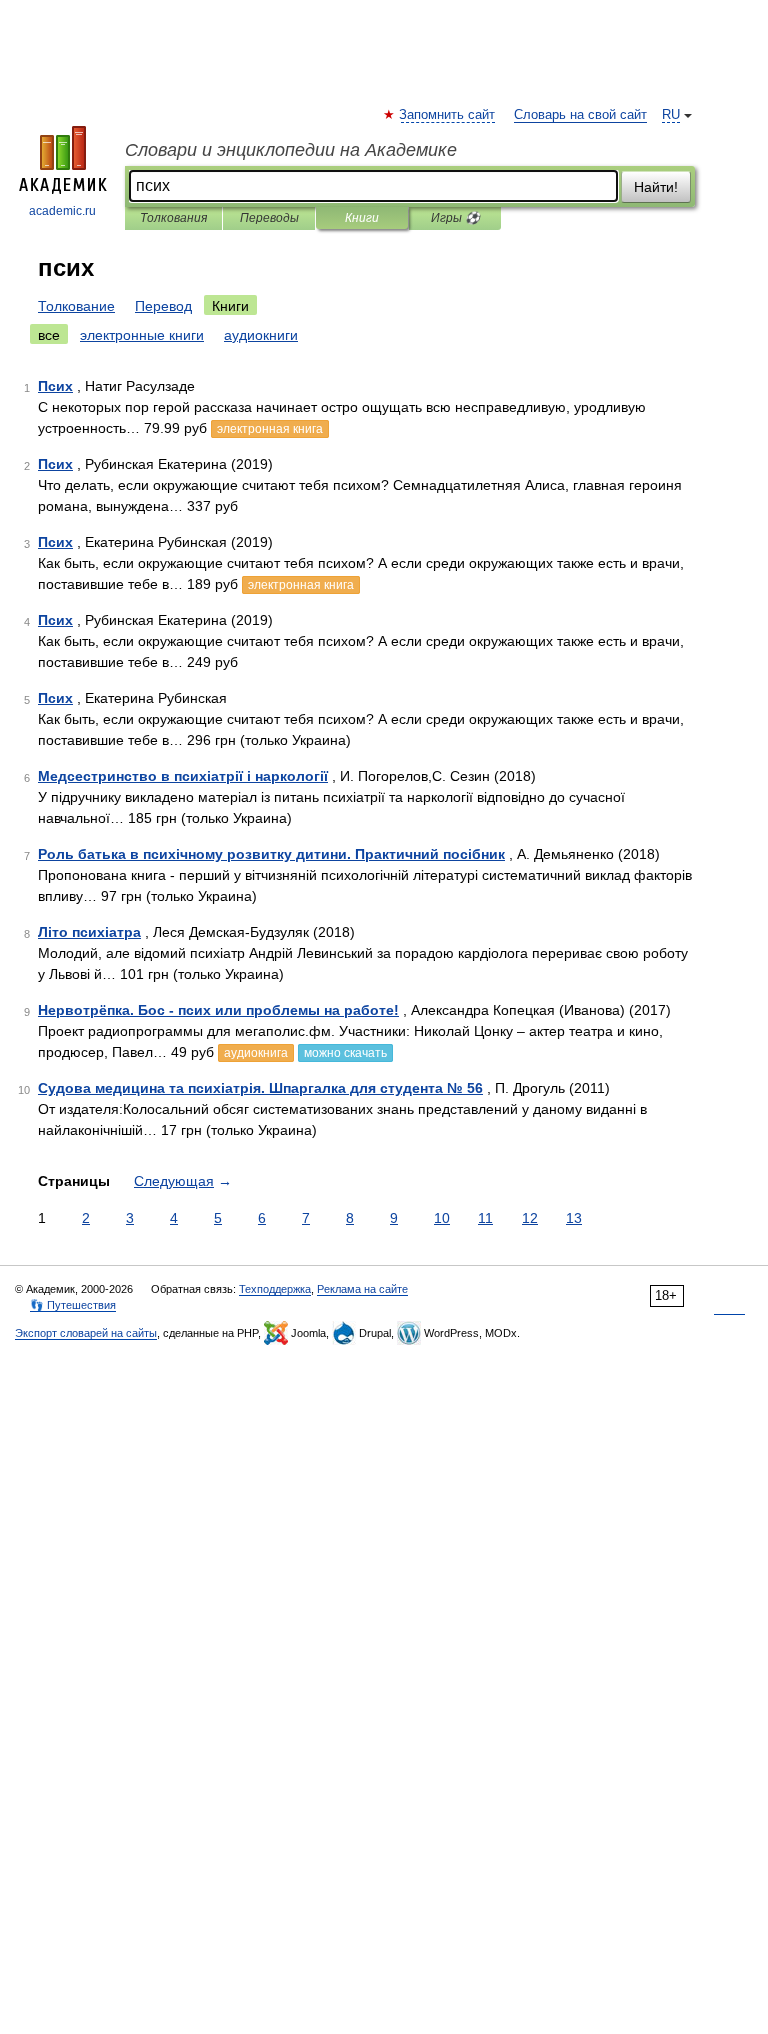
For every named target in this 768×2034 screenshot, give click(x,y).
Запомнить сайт (448, 115)
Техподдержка (275, 1289)
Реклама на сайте (362, 1289)
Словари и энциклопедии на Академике (291, 150)
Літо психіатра (89, 932)
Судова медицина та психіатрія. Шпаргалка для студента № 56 (260, 1088)
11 (485, 1218)
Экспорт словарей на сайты (86, 1333)
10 (442, 1218)
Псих (55, 386)
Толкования (173, 218)
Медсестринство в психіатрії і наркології (183, 776)
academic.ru (62, 211)
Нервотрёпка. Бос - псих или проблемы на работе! (218, 1010)
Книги (362, 218)
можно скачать (345, 1053)
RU (671, 115)
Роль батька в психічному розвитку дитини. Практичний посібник (271, 854)
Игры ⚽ (455, 218)
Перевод (163, 306)
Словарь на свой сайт (580, 115)
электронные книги (142, 335)
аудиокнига (256, 1053)
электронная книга (270, 429)
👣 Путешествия (73, 1305)
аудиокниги (261, 335)
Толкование (76, 306)
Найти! (656, 187)
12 (530, 1218)
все (49, 335)
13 (574, 1218)
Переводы (269, 218)
